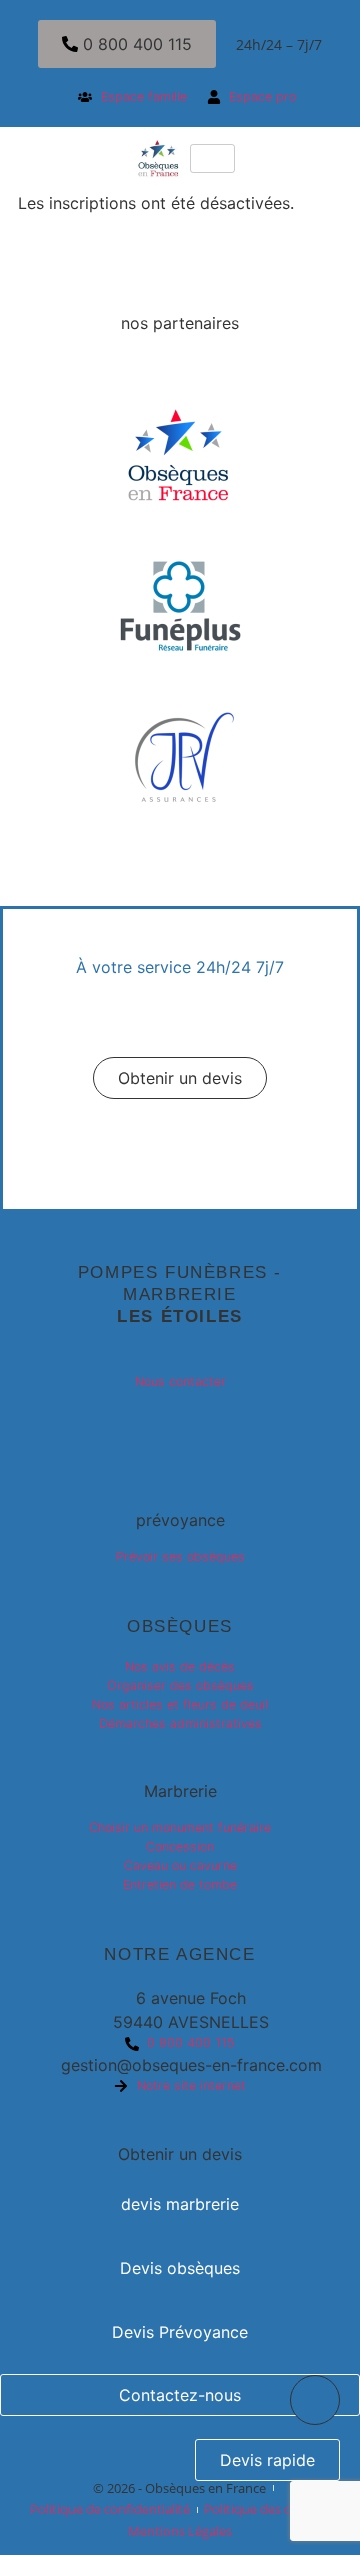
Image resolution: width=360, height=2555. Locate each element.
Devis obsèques (180, 2268)
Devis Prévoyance (180, 2332)
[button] (180, 1078)
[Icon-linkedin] (180, 1427)
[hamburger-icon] (212, 158)
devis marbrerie (180, 2204)
